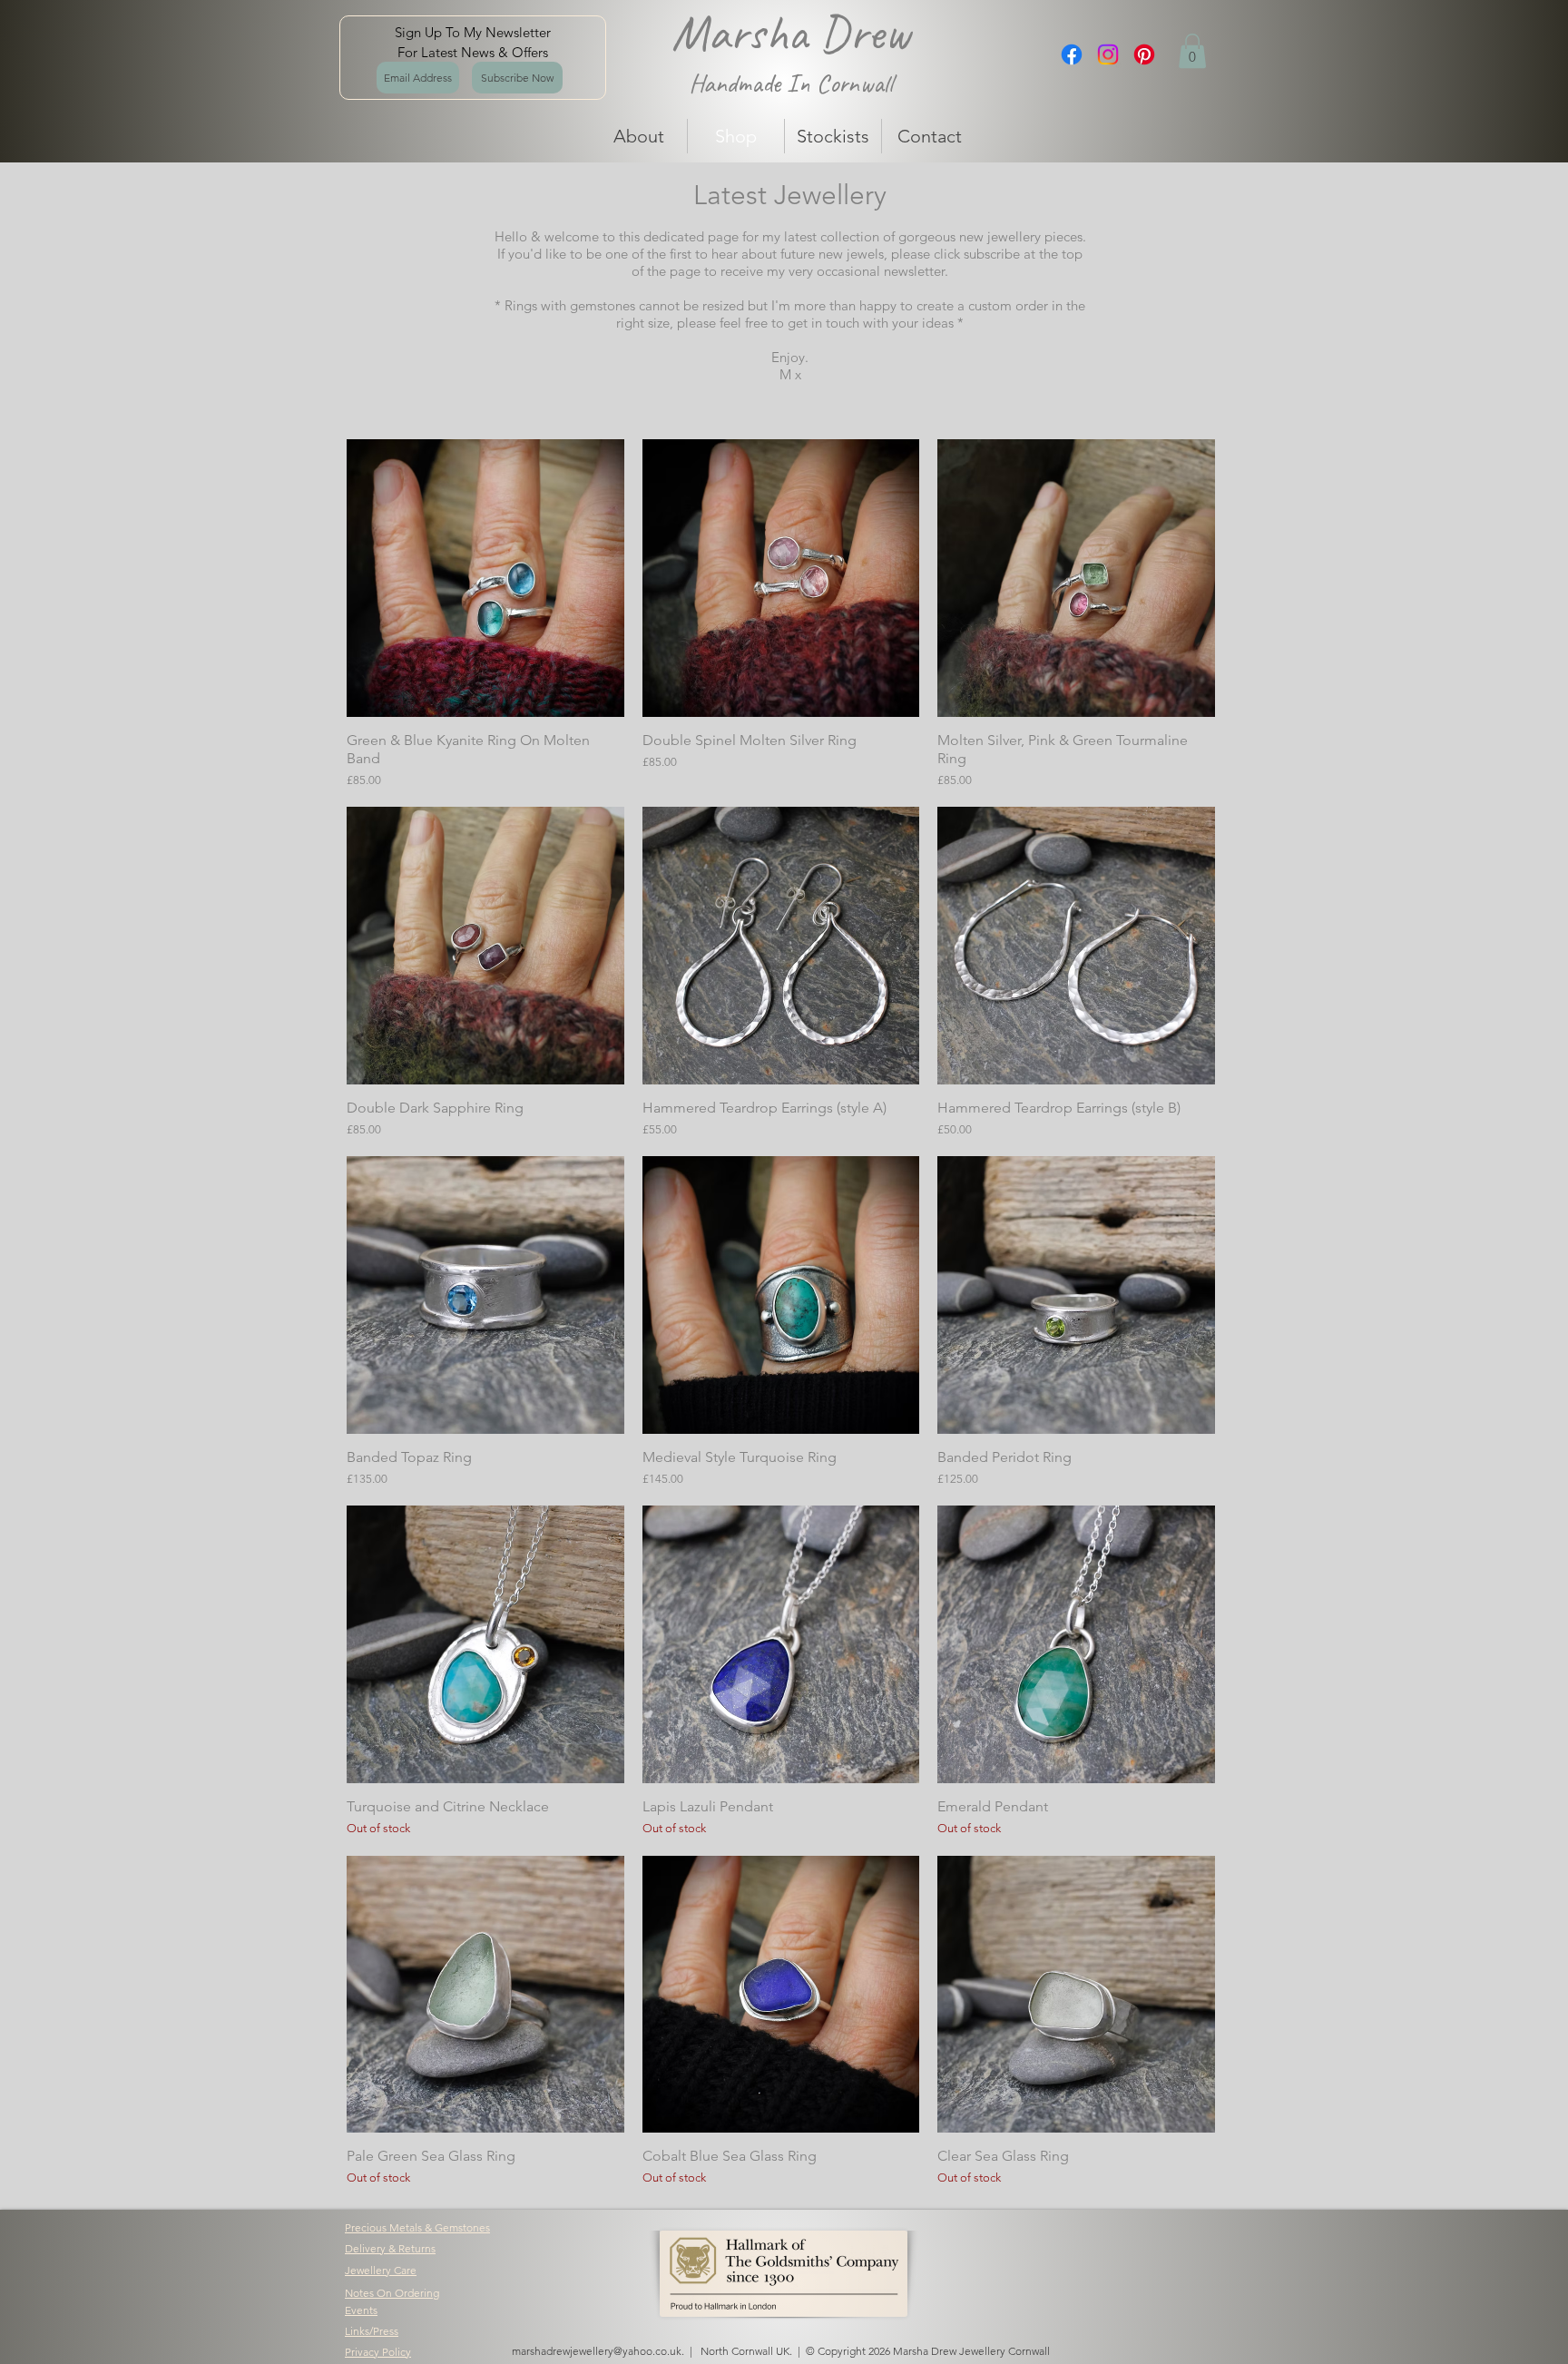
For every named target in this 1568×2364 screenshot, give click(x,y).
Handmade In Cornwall (791, 83)
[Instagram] (1108, 54)
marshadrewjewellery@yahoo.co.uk (597, 2351)
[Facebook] (1072, 54)
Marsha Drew (791, 33)
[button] (1192, 51)
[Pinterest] (1144, 54)
